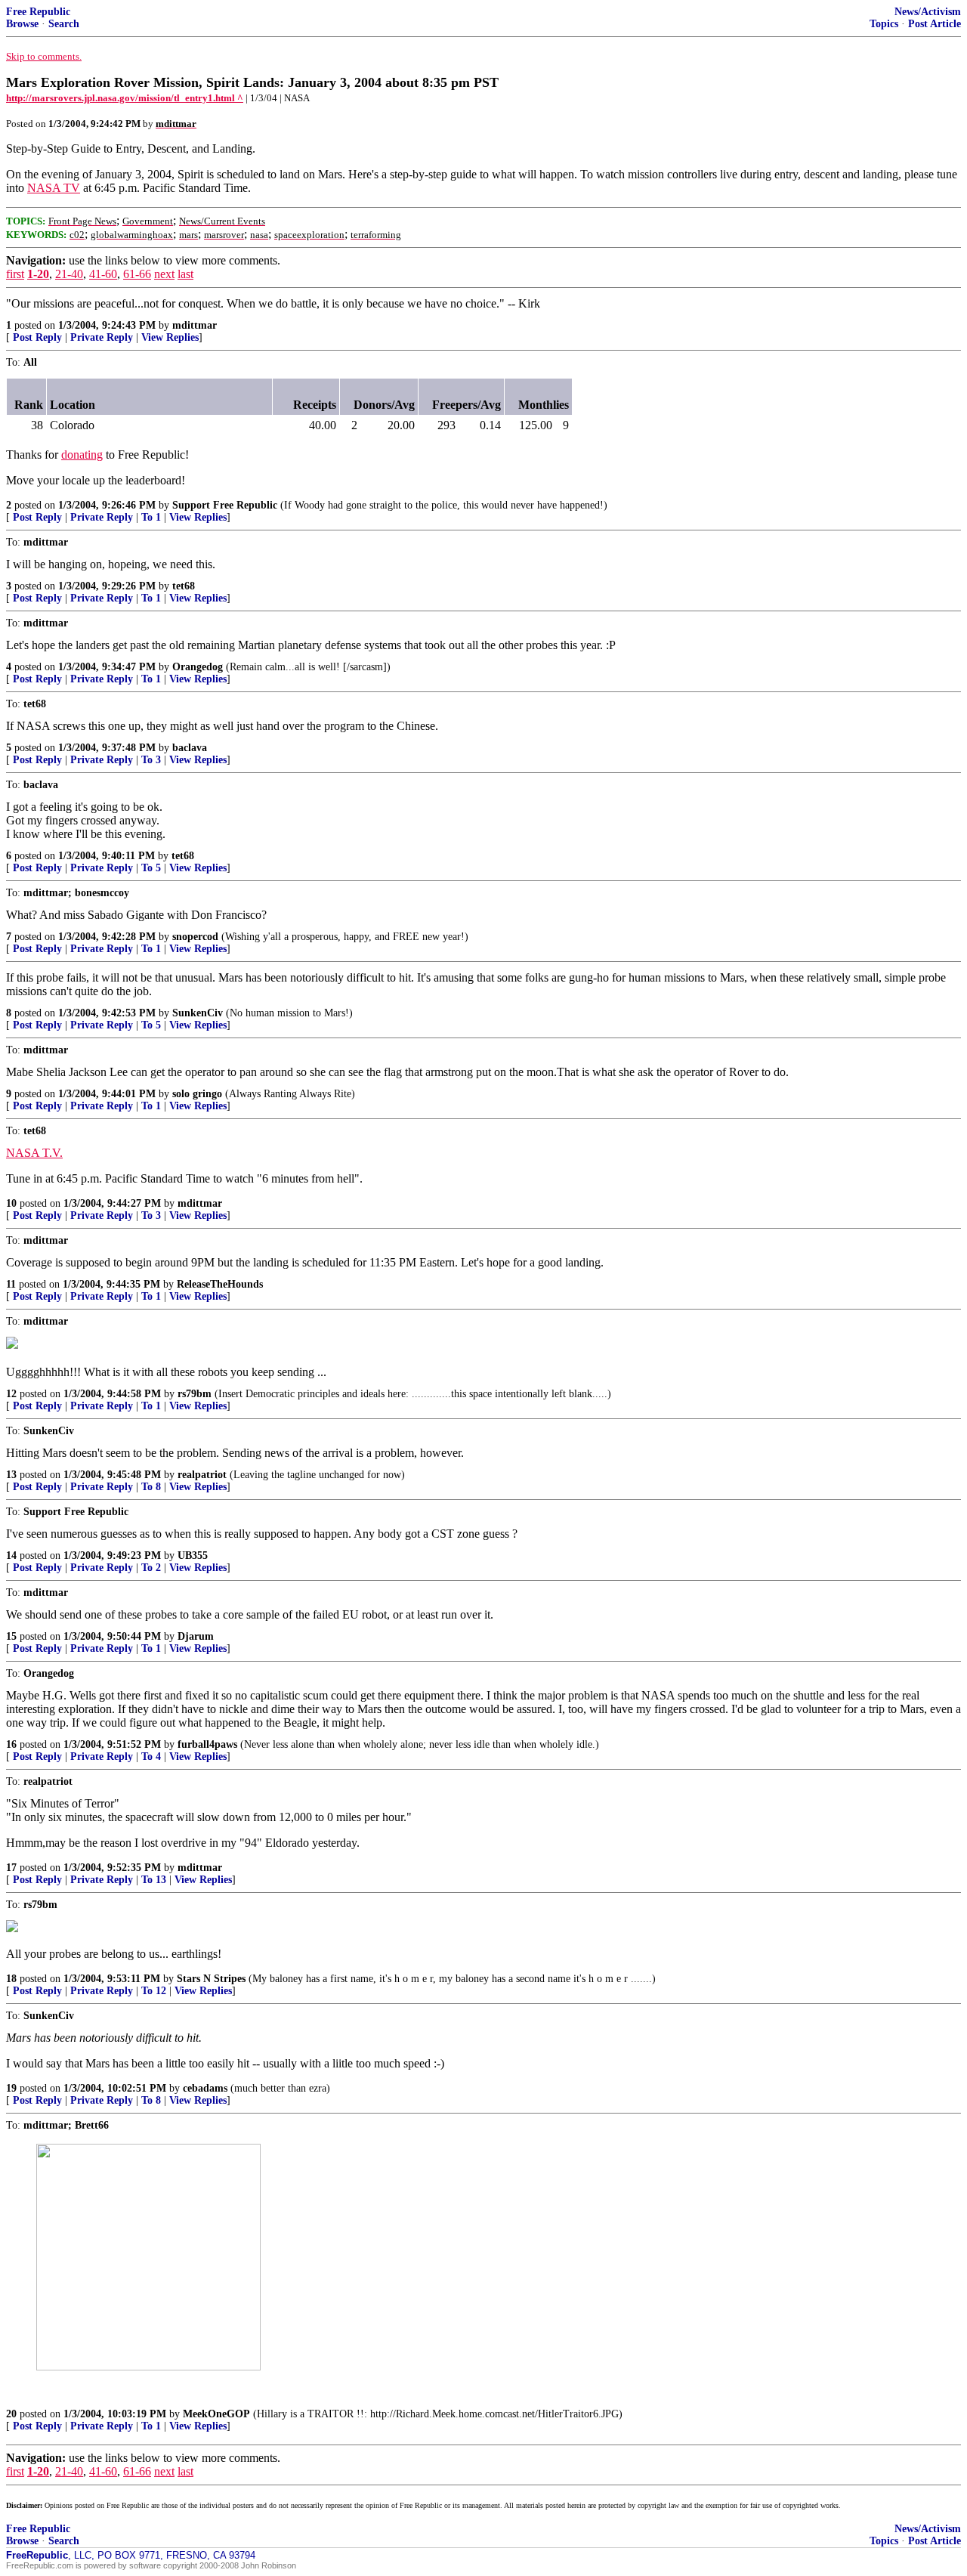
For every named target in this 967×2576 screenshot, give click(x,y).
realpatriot (202, 1475)
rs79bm (195, 1394)
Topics (884, 24)
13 (11, 1475)
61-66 (137, 274)
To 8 (151, 1487)
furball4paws (207, 1744)
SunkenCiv (198, 1013)
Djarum (196, 1636)
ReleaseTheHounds (220, 1284)
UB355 (193, 1555)
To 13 (154, 1880)
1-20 (38, 274)
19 (11, 2088)
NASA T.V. (34, 1153)
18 (11, 1979)
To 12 (154, 1991)
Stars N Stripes (211, 1979)
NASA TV (54, 188)
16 (11, 1744)
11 (11, 1284)
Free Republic (38, 12)
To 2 (151, 1568)
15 (11, 1636)
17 (11, 1868)
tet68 (184, 586)
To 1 (151, 517)
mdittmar (195, 325)
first (15, 274)
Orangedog (198, 667)
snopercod (195, 937)
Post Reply (37, 337)
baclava (190, 748)
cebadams (205, 2088)
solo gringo (197, 1094)
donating (82, 455)
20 (11, 2414)
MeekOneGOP (216, 2414)
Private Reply (102, 337)
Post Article (935, 24)
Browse (22, 24)
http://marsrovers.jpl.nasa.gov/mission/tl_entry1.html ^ (125, 98)
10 (11, 1203)
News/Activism (928, 12)
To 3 (151, 760)
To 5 (151, 868)
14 (11, 1555)
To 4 (151, 1757)
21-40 (69, 274)
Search (64, 24)
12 (11, 1394)
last (185, 274)
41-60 (103, 274)
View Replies (170, 337)
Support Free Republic (225, 505)
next (164, 274)
